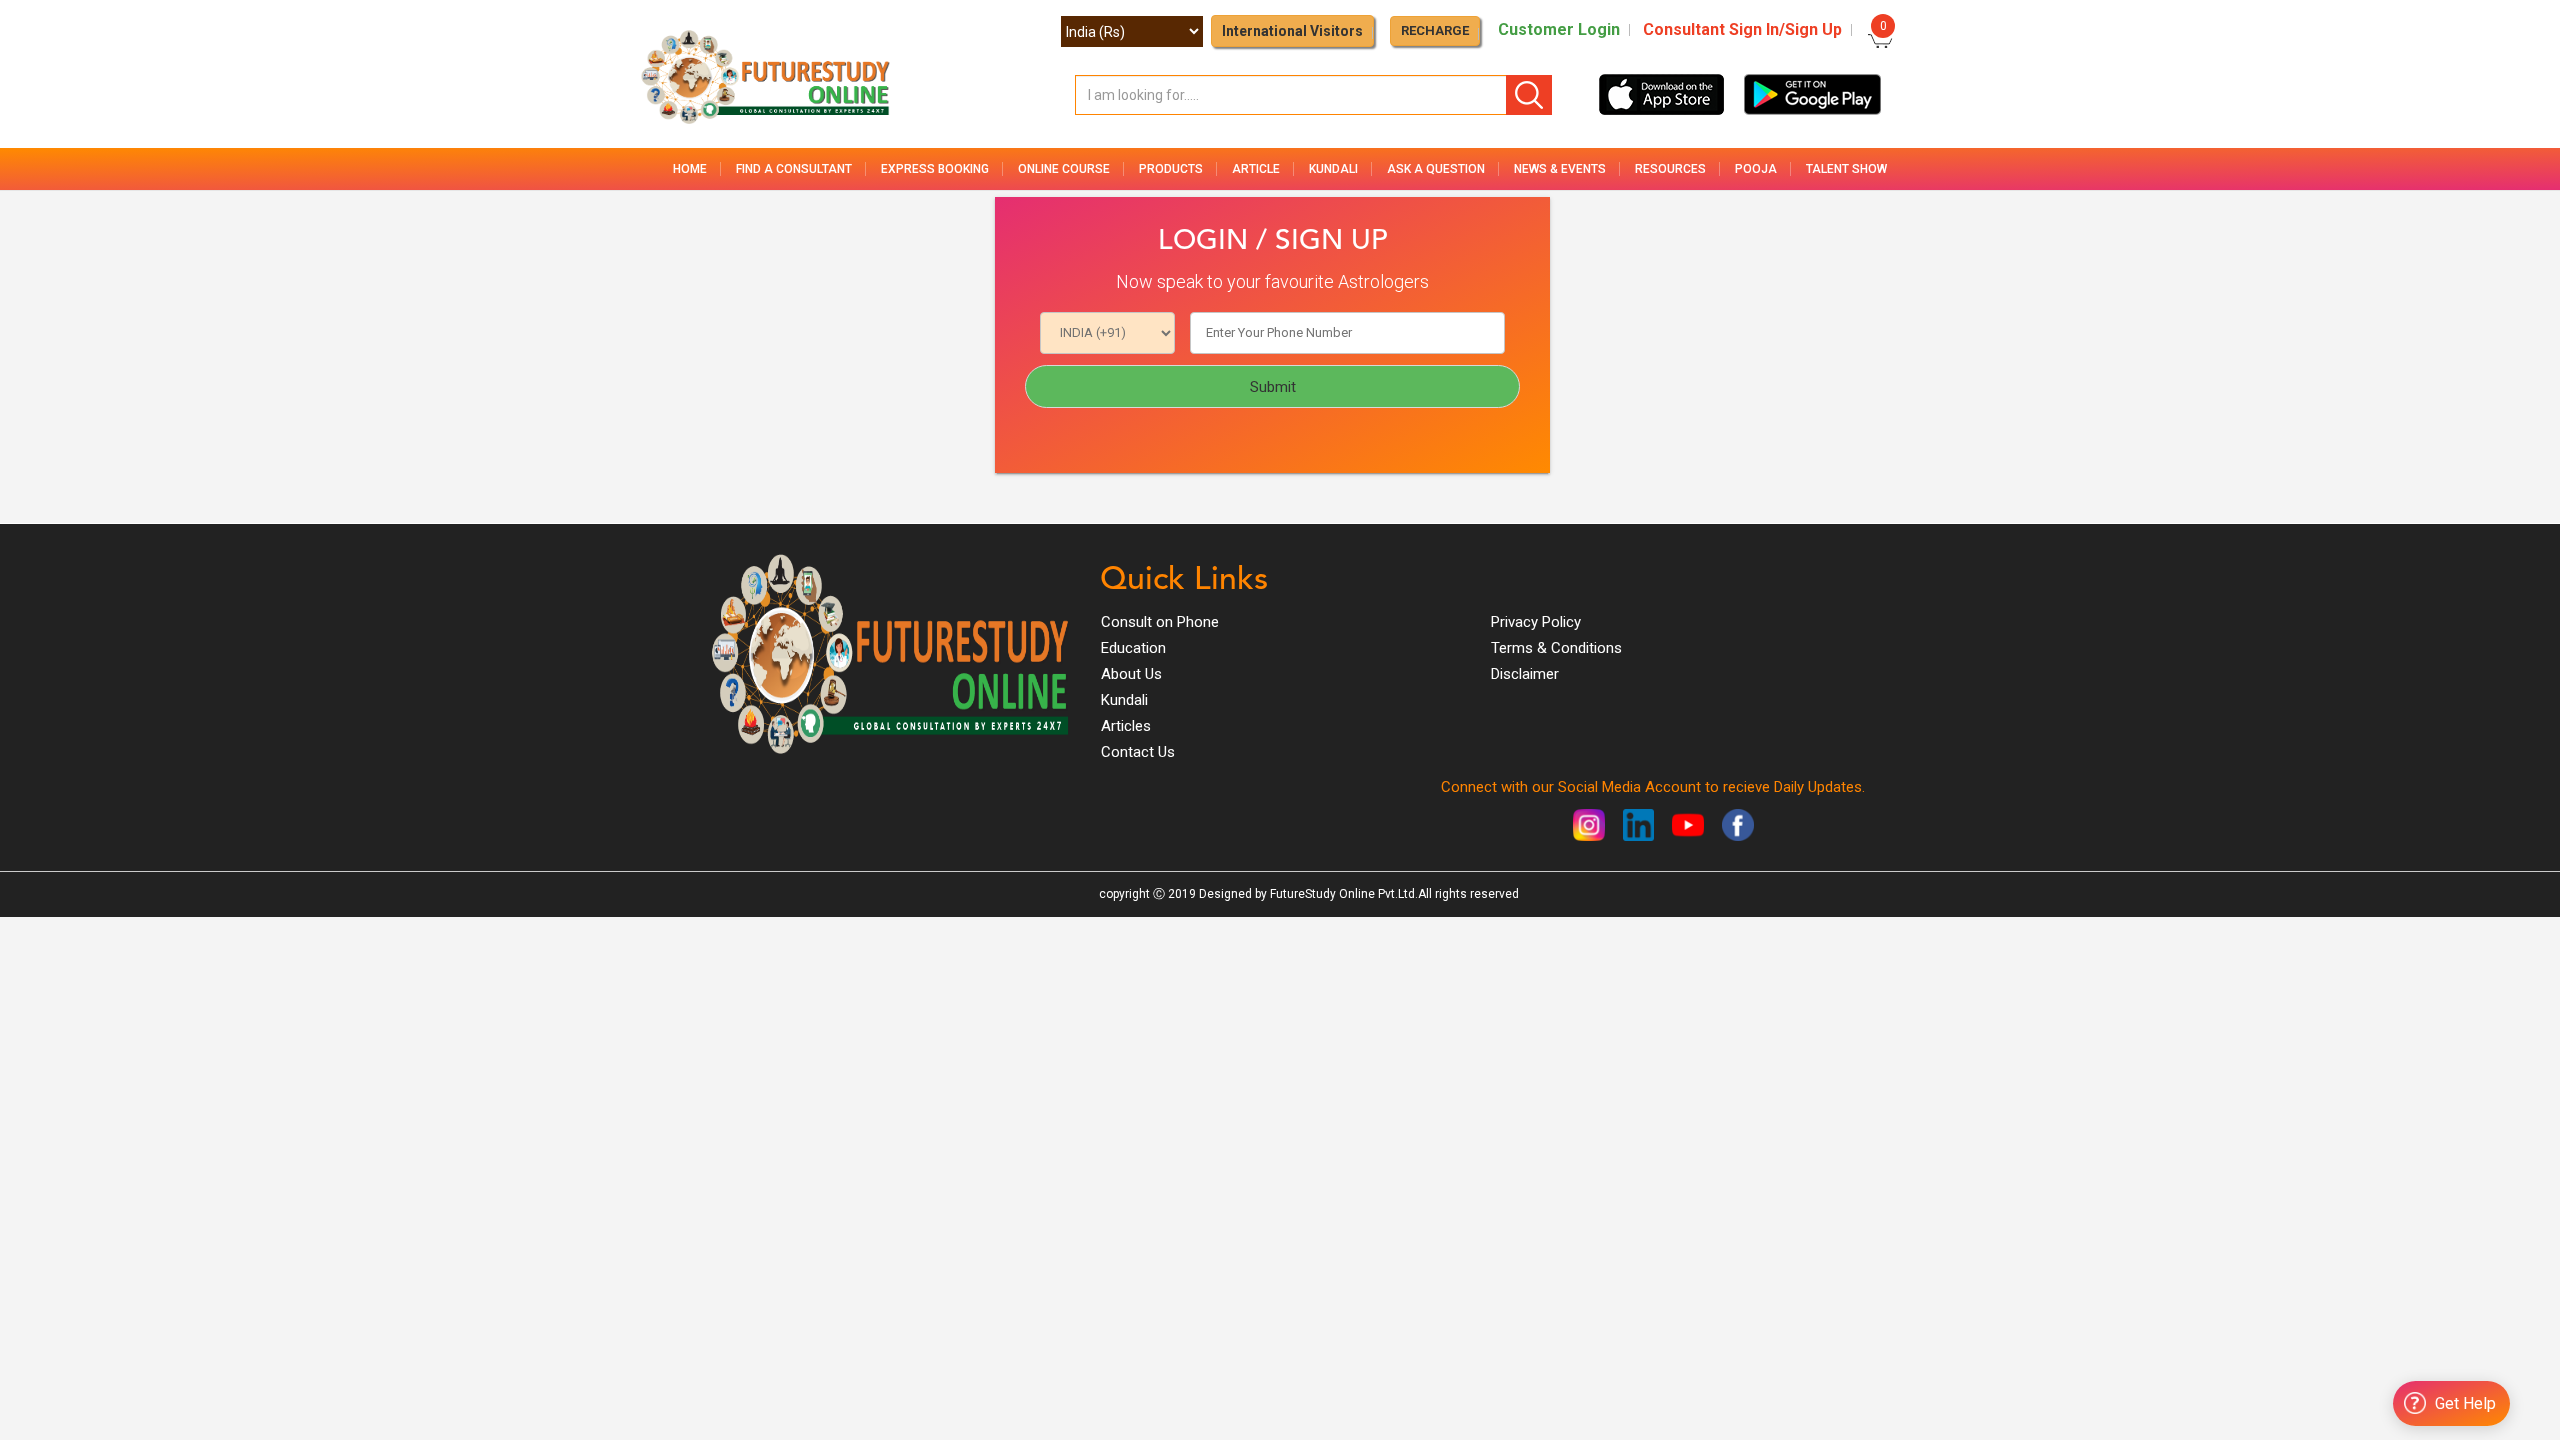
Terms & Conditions (1556, 648)
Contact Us (1138, 752)
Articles (1126, 726)
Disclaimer (1525, 674)
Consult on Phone (1160, 622)
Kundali (1124, 700)
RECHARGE (1435, 30)
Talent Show (1846, 169)
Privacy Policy (1536, 622)
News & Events (1560, 169)
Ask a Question (1436, 169)
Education (1133, 648)
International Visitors (1292, 31)
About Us (1131, 674)
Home (690, 169)
